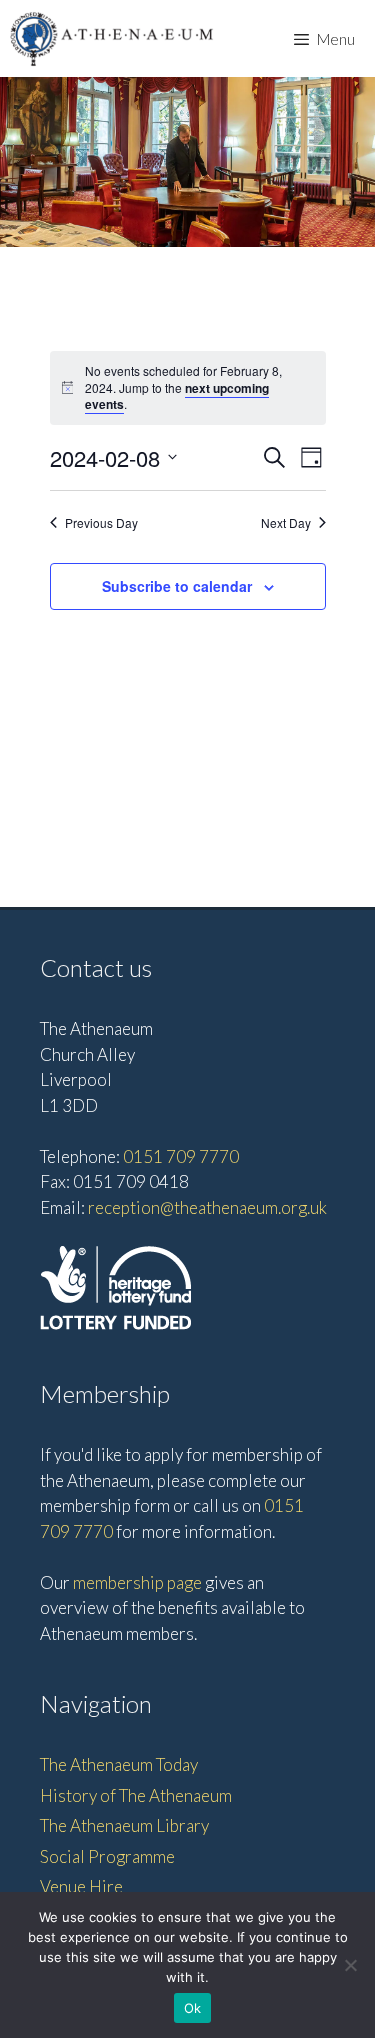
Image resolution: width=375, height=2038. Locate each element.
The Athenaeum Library (124, 1825)
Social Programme (107, 1856)
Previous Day (101, 523)
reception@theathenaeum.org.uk (207, 1207)
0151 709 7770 (181, 1156)
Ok (193, 2008)
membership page (137, 1582)
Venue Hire (81, 1886)
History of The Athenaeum (136, 1795)
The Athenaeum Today (119, 1764)
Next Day (286, 523)
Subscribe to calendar (177, 586)
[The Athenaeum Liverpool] (112, 38)
